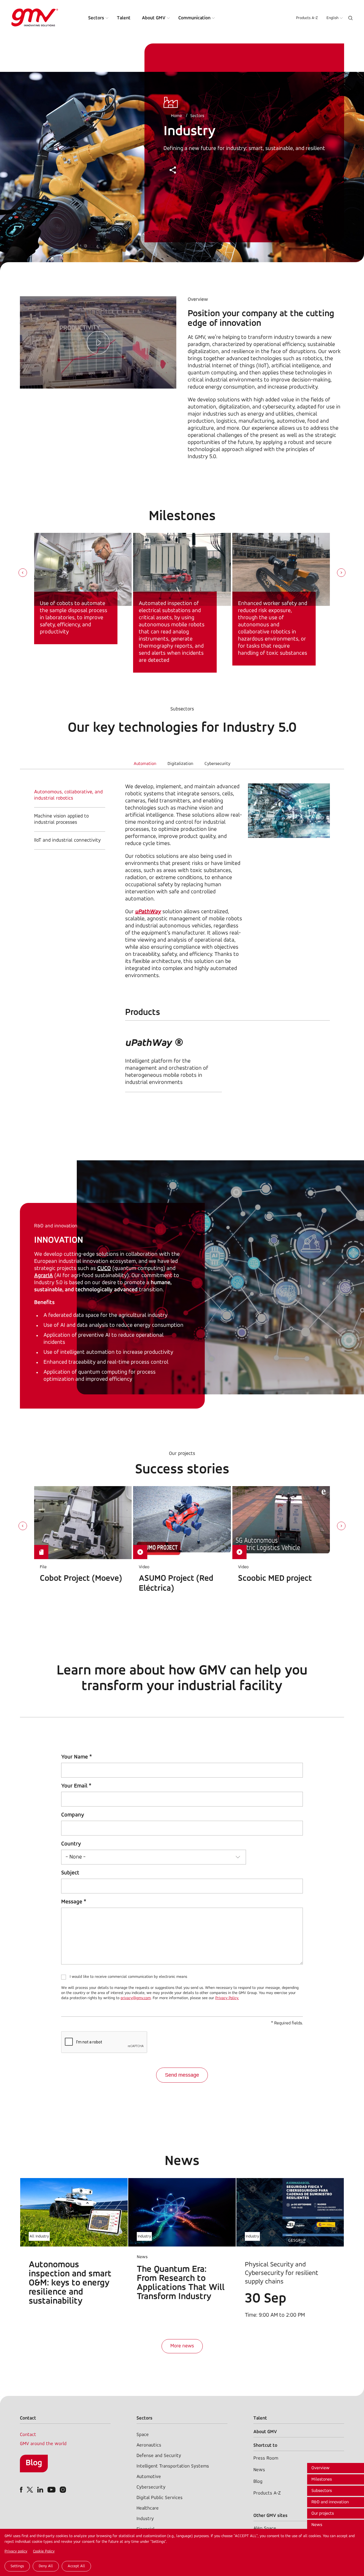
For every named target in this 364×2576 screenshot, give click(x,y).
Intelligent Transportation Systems (173, 2466)
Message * (74, 1902)
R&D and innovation (330, 2502)
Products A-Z (307, 18)
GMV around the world (43, 2444)
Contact (28, 2435)
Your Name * (76, 1757)
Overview (320, 2468)
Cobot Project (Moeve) (81, 1579)
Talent (124, 18)
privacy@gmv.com (136, 1998)
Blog (34, 2463)
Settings (17, 2566)
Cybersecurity (217, 764)
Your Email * (76, 1786)
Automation (145, 764)
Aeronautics (149, 2445)
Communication (194, 18)
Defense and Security (159, 2456)
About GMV (154, 18)
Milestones (322, 2479)
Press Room (266, 2458)
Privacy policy (16, 2551)
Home (176, 116)
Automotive (149, 2477)
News (317, 2525)
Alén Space (265, 2528)
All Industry (39, 2236)
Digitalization (180, 764)
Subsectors (322, 2491)
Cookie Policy (44, 2551)
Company (73, 1815)
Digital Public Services (160, 2498)
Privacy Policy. (227, 1998)
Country (71, 1844)
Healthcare (148, 2508)
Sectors (96, 18)
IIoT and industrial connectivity (67, 840)
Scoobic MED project (275, 1579)
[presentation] (23, 573)
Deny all (46, 2566)
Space (143, 2435)
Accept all (76, 2566)
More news (182, 2346)
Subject (70, 1873)
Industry (144, 2236)
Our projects (323, 2514)
